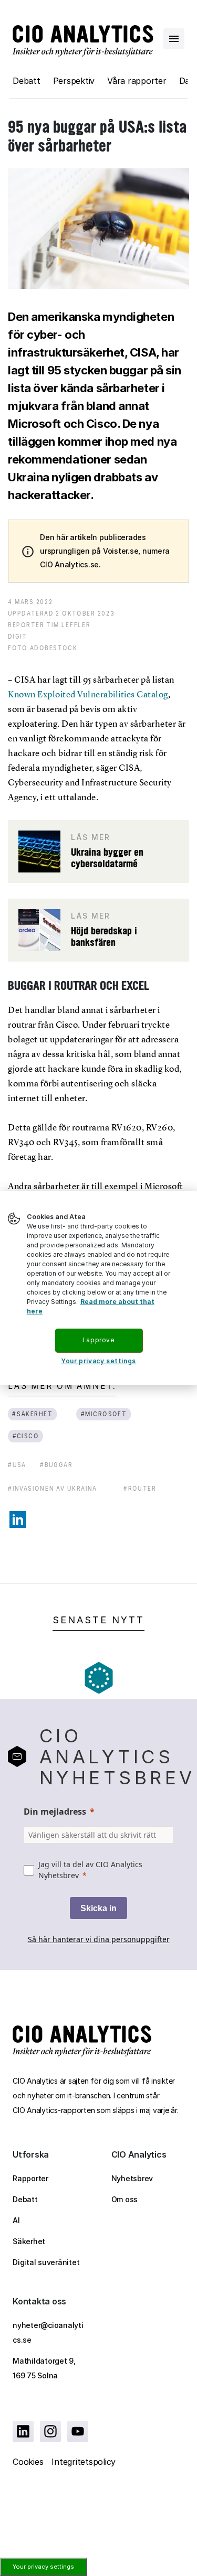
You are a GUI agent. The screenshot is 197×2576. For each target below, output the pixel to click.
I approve (98, 1340)
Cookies (28, 2462)
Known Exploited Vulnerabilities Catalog (88, 694)
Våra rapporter (137, 81)
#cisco (26, 1436)
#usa (17, 1465)
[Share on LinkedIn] (18, 1519)
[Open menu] (174, 39)
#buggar (56, 1465)
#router (140, 1488)
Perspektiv (74, 81)
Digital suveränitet (46, 2262)
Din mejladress (55, 1812)
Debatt (27, 81)
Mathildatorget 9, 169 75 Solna (44, 2368)
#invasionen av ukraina (53, 1488)
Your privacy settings (43, 2567)
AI (16, 2220)
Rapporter (30, 2178)
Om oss (125, 2199)
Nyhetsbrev (132, 2178)
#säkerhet (32, 1414)
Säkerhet (29, 2241)
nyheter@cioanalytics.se (48, 2332)
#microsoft (104, 1414)
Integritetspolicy (84, 2462)
